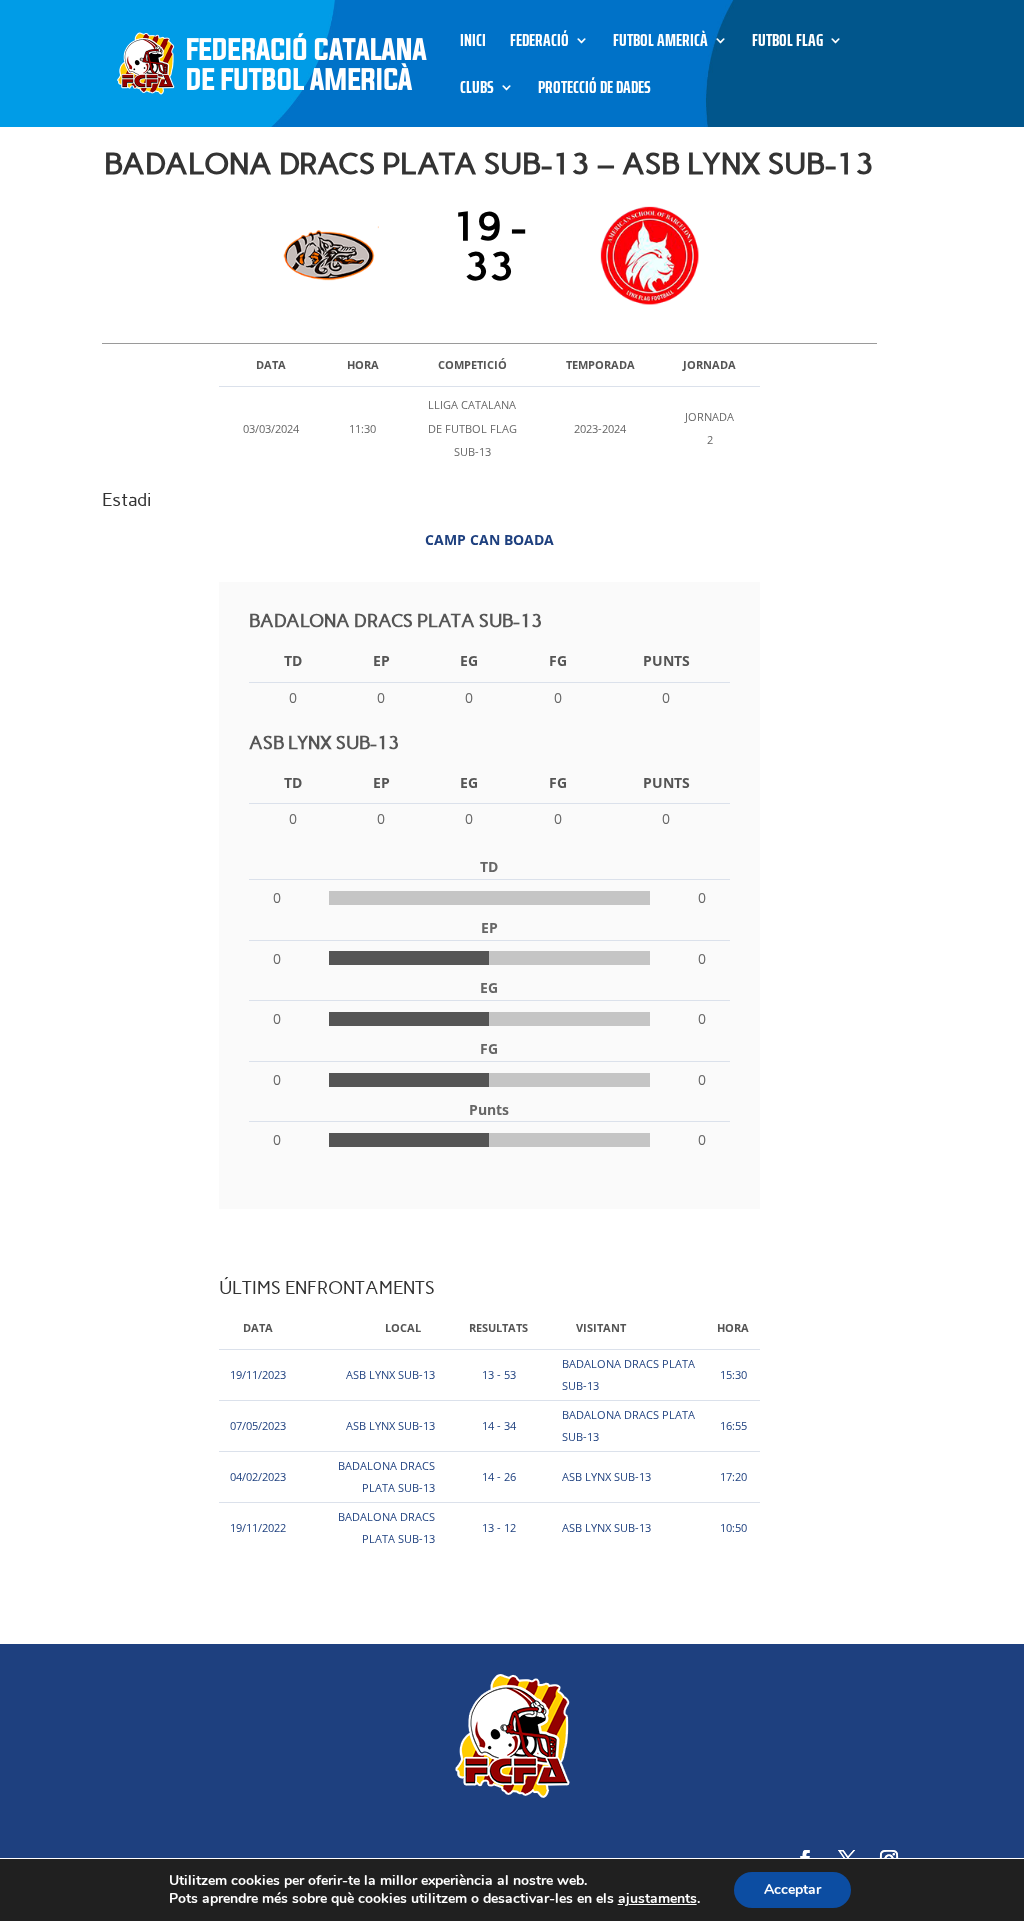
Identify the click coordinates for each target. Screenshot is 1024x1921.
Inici (473, 43)
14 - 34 (499, 1425)
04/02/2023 (258, 1476)
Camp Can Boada (489, 539)
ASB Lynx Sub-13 (390, 1374)
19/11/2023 (258, 1374)
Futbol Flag (787, 43)
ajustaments (657, 1899)
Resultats (498, 1327)
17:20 (733, 1476)
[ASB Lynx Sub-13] (644, 256)
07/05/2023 (258, 1425)
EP (381, 660)
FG (558, 660)
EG (469, 660)
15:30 (733, 1374)
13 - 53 (499, 1374)
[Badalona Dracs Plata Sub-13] (334, 256)
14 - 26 (499, 1476)
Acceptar (792, 1889)
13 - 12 (499, 1527)
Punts (666, 660)
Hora (733, 1327)
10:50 (733, 1527)
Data (258, 1327)
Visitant (601, 1327)
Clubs (477, 90)
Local (403, 1327)
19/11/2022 (258, 1527)
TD (293, 660)
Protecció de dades (594, 90)
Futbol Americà (660, 43)
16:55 (733, 1425)
